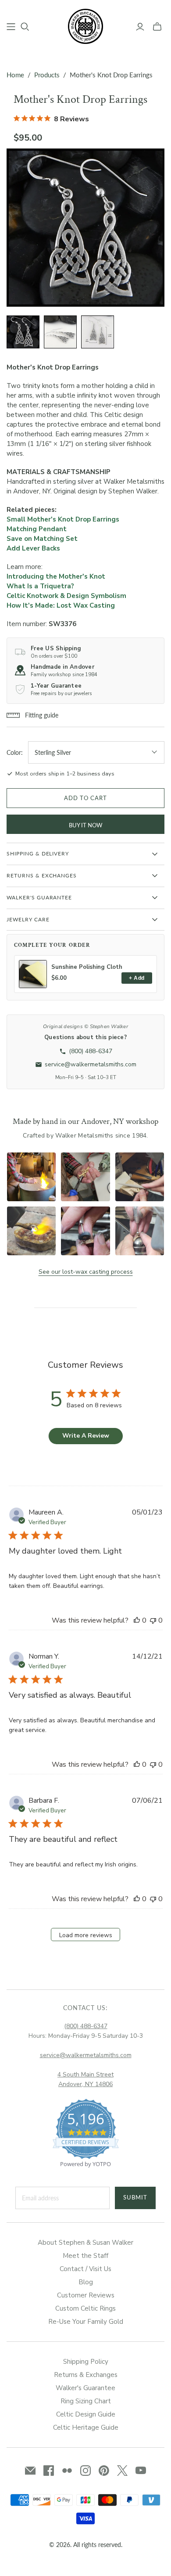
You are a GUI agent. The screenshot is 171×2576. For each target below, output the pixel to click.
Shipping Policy (86, 2362)
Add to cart (85, 798)
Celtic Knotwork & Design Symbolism (66, 596)
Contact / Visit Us (85, 2269)
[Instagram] (85, 2471)
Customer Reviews (86, 2295)
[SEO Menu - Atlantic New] (11, 27)
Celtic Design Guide (86, 2414)
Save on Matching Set (42, 539)
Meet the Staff (85, 2256)
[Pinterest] (104, 2471)
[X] (122, 2471)
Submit (135, 2197)
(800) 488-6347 (86, 2026)
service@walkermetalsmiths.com (86, 2055)
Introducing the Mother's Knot (56, 576)
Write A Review (86, 1436)
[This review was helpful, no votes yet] (137, 1620)
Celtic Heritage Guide (86, 2427)
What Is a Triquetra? (40, 586)
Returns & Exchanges (86, 2375)
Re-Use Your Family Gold (86, 2322)
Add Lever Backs (33, 548)
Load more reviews (86, 1935)
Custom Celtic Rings (85, 2308)
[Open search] (25, 27)
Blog (86, 2282)
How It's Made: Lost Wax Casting (61, 605)
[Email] (30, 2471)
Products (47, 75)
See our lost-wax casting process (86, 1272)
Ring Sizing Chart (86, 2401)
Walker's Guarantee (85, 2388)
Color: (15, 752)
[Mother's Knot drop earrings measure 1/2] (98, 332)
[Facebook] (49, 2471)
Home (15, 75)
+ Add (137, 978)
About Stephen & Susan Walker (85, 2243)
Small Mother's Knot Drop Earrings (63, 519)
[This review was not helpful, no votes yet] (153, 1620)
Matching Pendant (37, 529)
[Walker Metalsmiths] (85, 25)
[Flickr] (67, 2471)
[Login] (140, 27)
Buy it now (85, 825)
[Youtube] (141, 2471)
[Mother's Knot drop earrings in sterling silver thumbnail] (23, 332)
